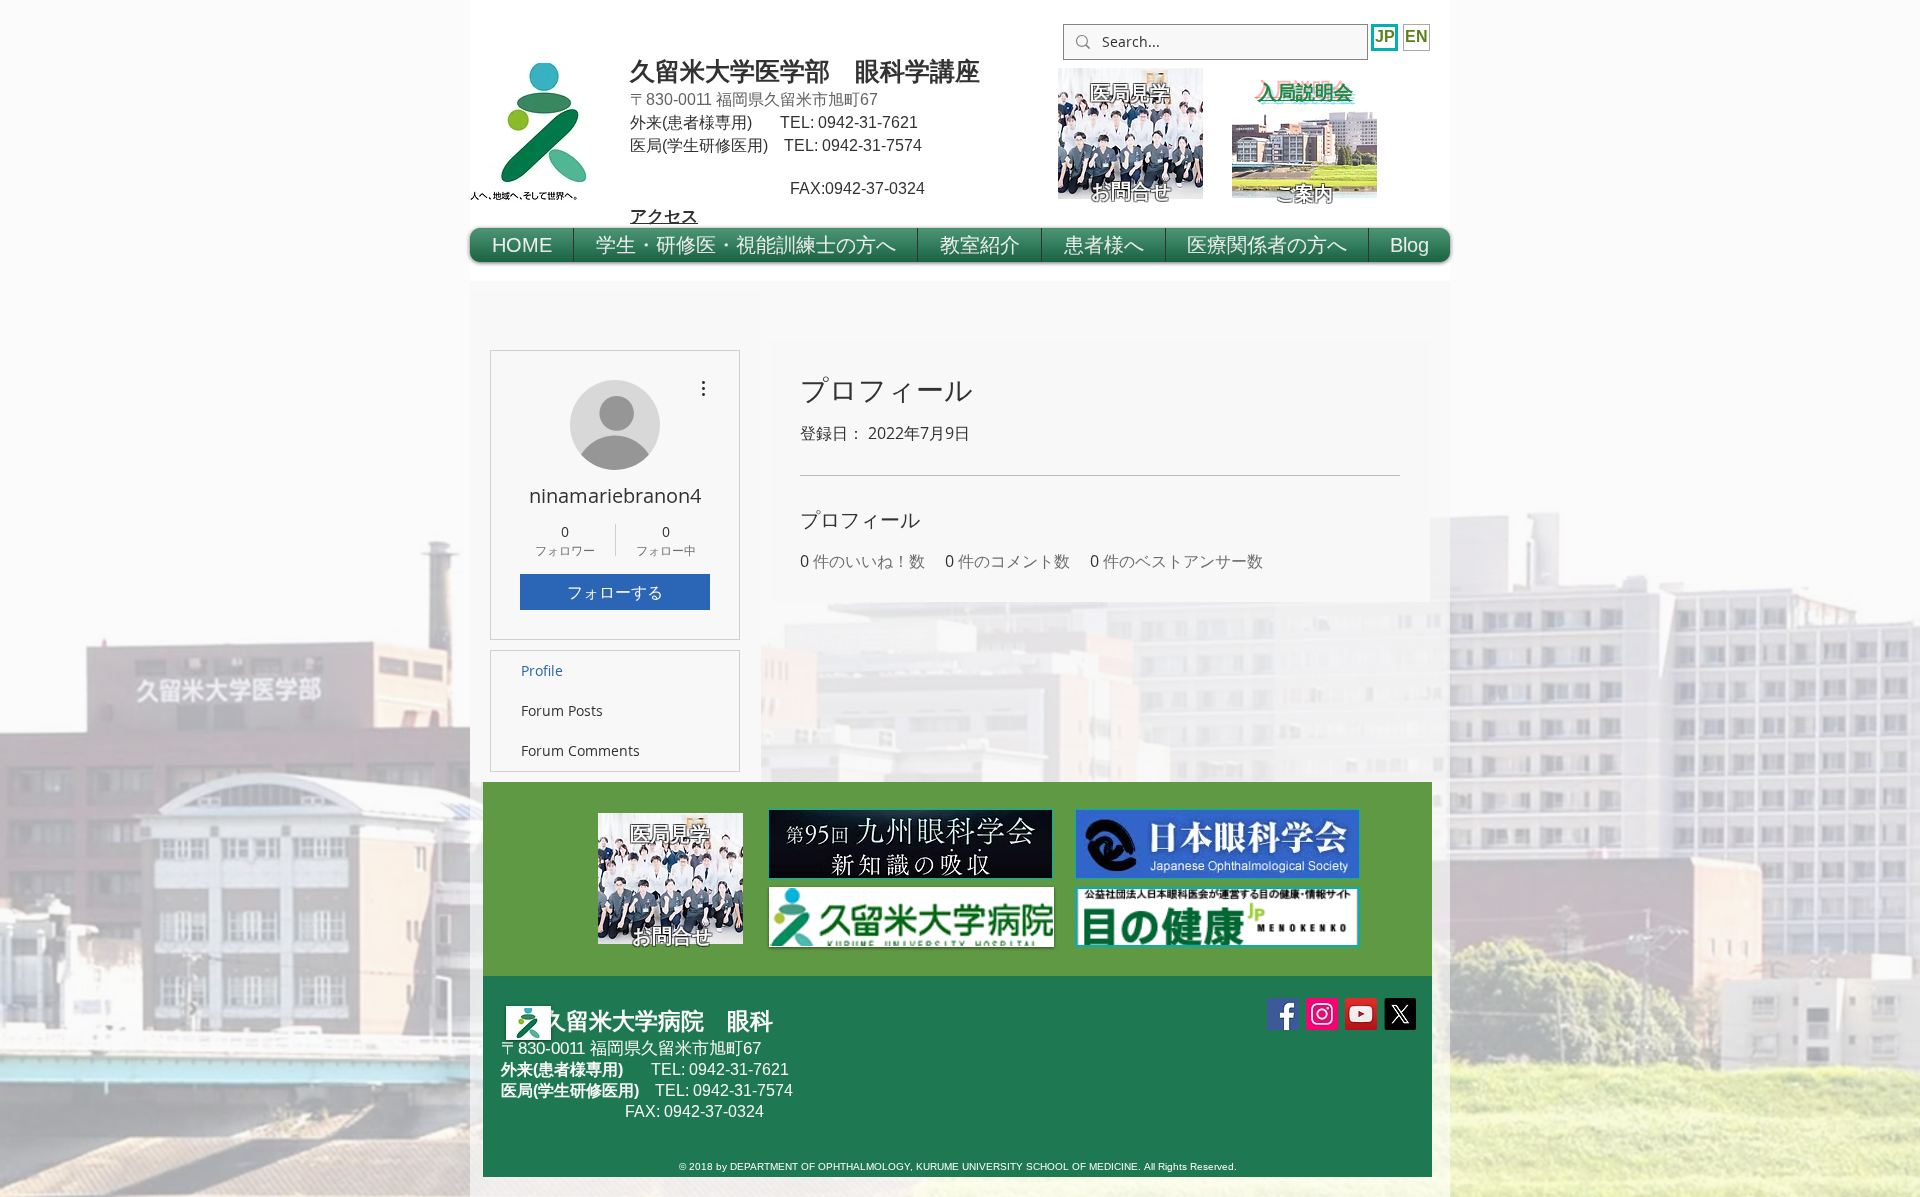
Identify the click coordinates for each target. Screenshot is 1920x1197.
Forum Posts (562, 710)
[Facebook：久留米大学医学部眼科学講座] (1283, 1014)
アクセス (664, 215)
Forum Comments (580, 750)
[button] (745, 245)
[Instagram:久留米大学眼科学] (1322, 1014)
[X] (1400, 1014)
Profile (542, 670)
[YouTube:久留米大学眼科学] (1361, 1014)
